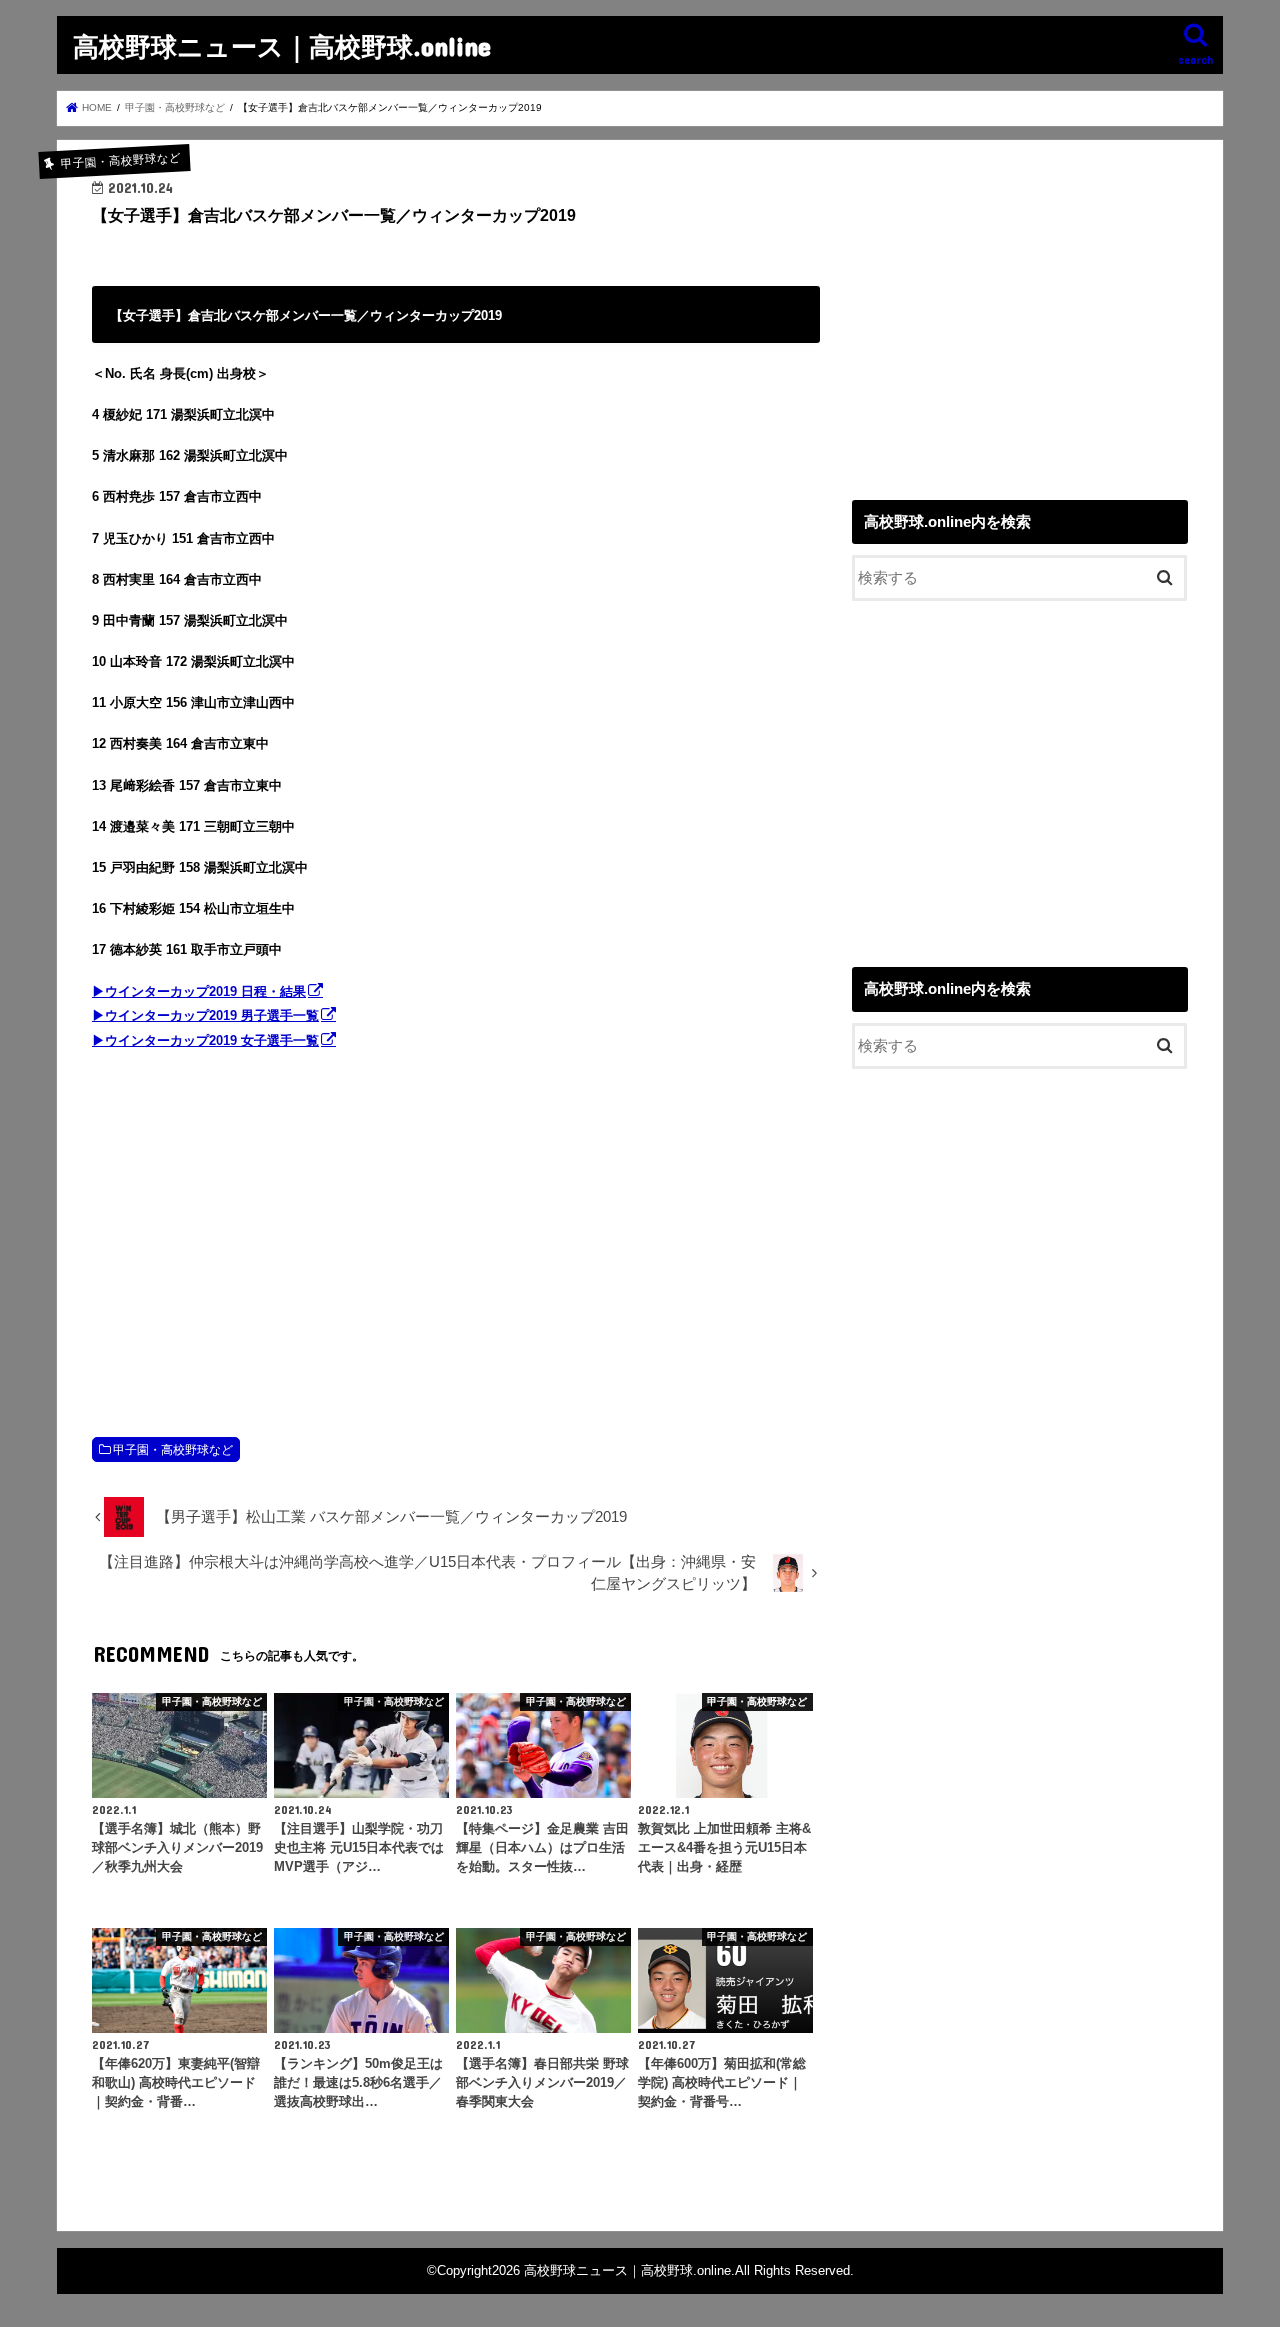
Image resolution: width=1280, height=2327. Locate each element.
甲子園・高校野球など (173, 1450)
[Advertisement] (456, 1223)
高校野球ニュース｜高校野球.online (282, 45)
